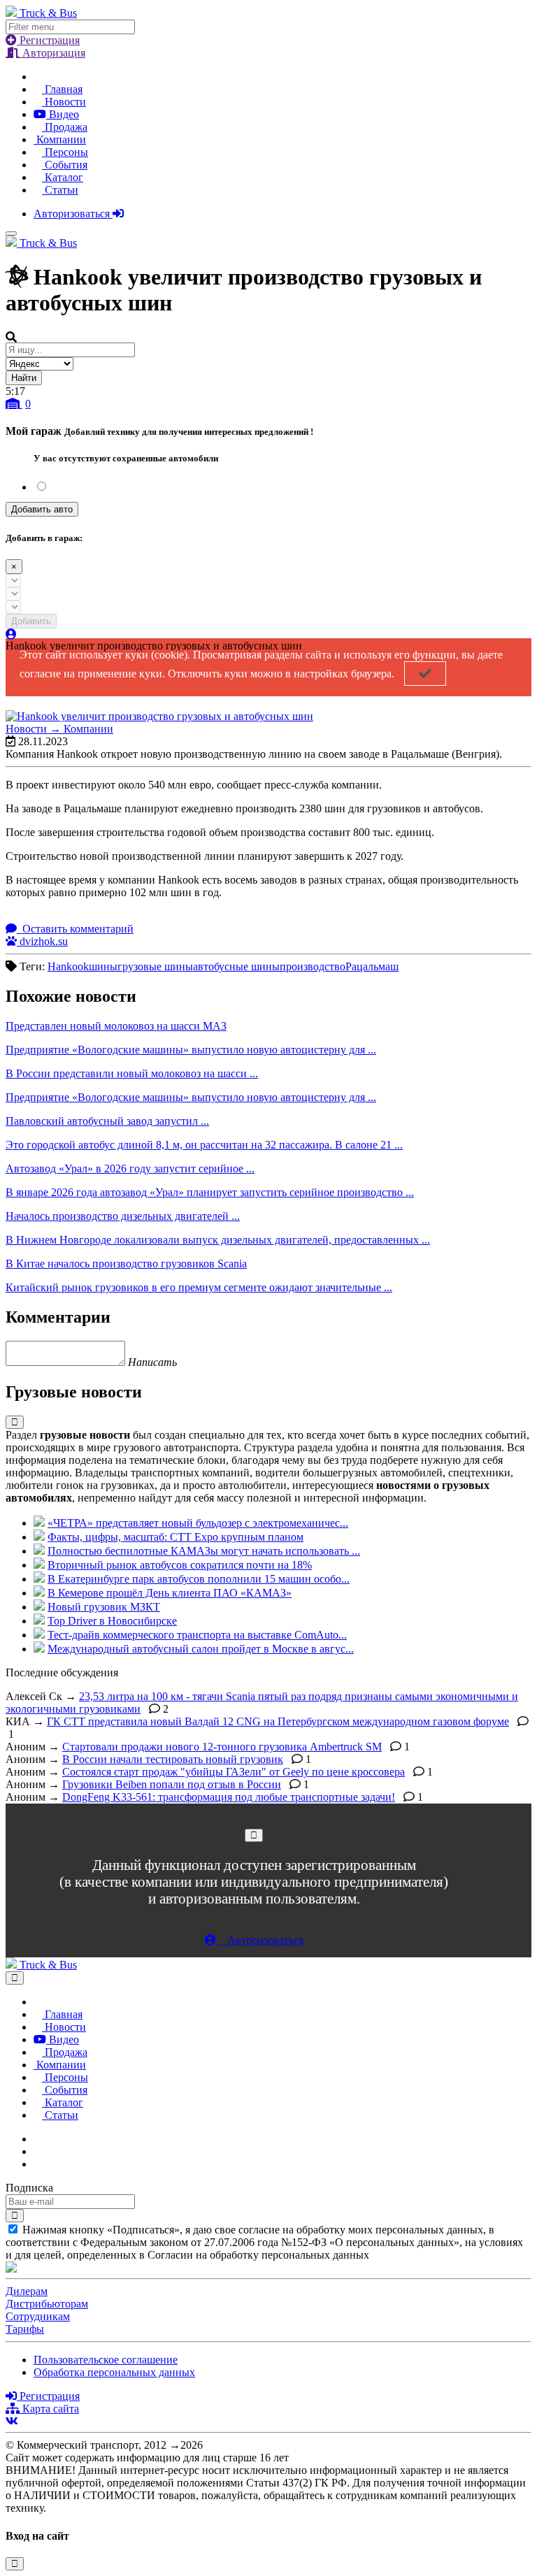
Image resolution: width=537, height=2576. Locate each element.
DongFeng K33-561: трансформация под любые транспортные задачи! (229, 1797)
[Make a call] (38, 2164)
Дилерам (27, 2291)
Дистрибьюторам (47, 2304)
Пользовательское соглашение (106, 2360)
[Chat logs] (38, 2139)
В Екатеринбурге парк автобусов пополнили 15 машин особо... (199, 1579)
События (65, 165)
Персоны (65, 152)
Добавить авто (42, 509)
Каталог (63, 177)
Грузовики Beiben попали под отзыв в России (172, 1784)
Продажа (65, 127)
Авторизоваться (73, 214)
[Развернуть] (15, 1422)
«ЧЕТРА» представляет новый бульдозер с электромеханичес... (198, 1523)
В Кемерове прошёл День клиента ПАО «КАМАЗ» (170, 1593)
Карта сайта (49, 2409)
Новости (64, 102)
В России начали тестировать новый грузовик (173, 1759)
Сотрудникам (38, 2316)
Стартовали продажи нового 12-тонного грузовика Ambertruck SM (222, 1747)
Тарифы (25, 2329)
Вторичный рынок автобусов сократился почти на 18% (180, 1565)
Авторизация (52, 53)
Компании (60, 139)
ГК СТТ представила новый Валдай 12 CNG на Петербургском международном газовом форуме (278, 1721)
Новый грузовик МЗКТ (104, 1607)
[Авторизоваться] (11, 634)
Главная (62, 89)
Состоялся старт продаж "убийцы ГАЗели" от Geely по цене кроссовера (234, 1772)
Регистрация (48, 40)
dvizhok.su (42, 941)
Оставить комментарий (77, 929)
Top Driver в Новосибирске (112, 1621)
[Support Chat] (38, 2151)
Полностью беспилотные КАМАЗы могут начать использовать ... (204, 1551)
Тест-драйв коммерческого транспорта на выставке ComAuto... (197, 1635)
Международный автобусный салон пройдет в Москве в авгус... (201, 1649)
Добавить (31, 621)
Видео (63, 114)
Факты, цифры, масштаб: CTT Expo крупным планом (176, 1537)
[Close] (254, 1835)
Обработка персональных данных (114, 2372)
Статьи (60, 190)
